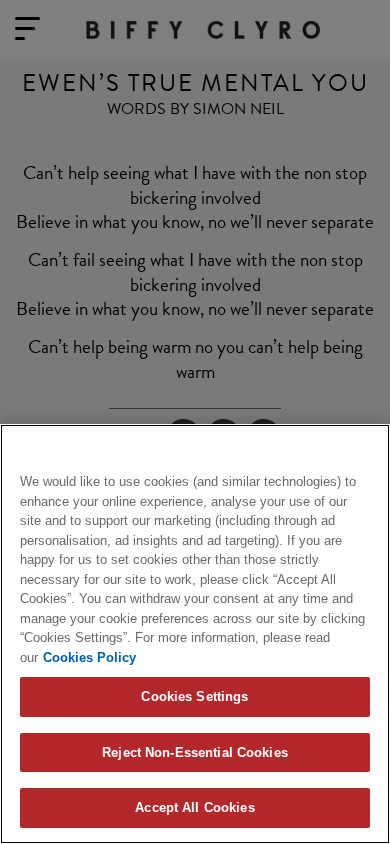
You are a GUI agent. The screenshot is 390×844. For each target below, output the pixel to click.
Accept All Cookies (194, 807)
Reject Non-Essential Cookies (195, 752)
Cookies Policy (89, 657)
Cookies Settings (194, 696)
